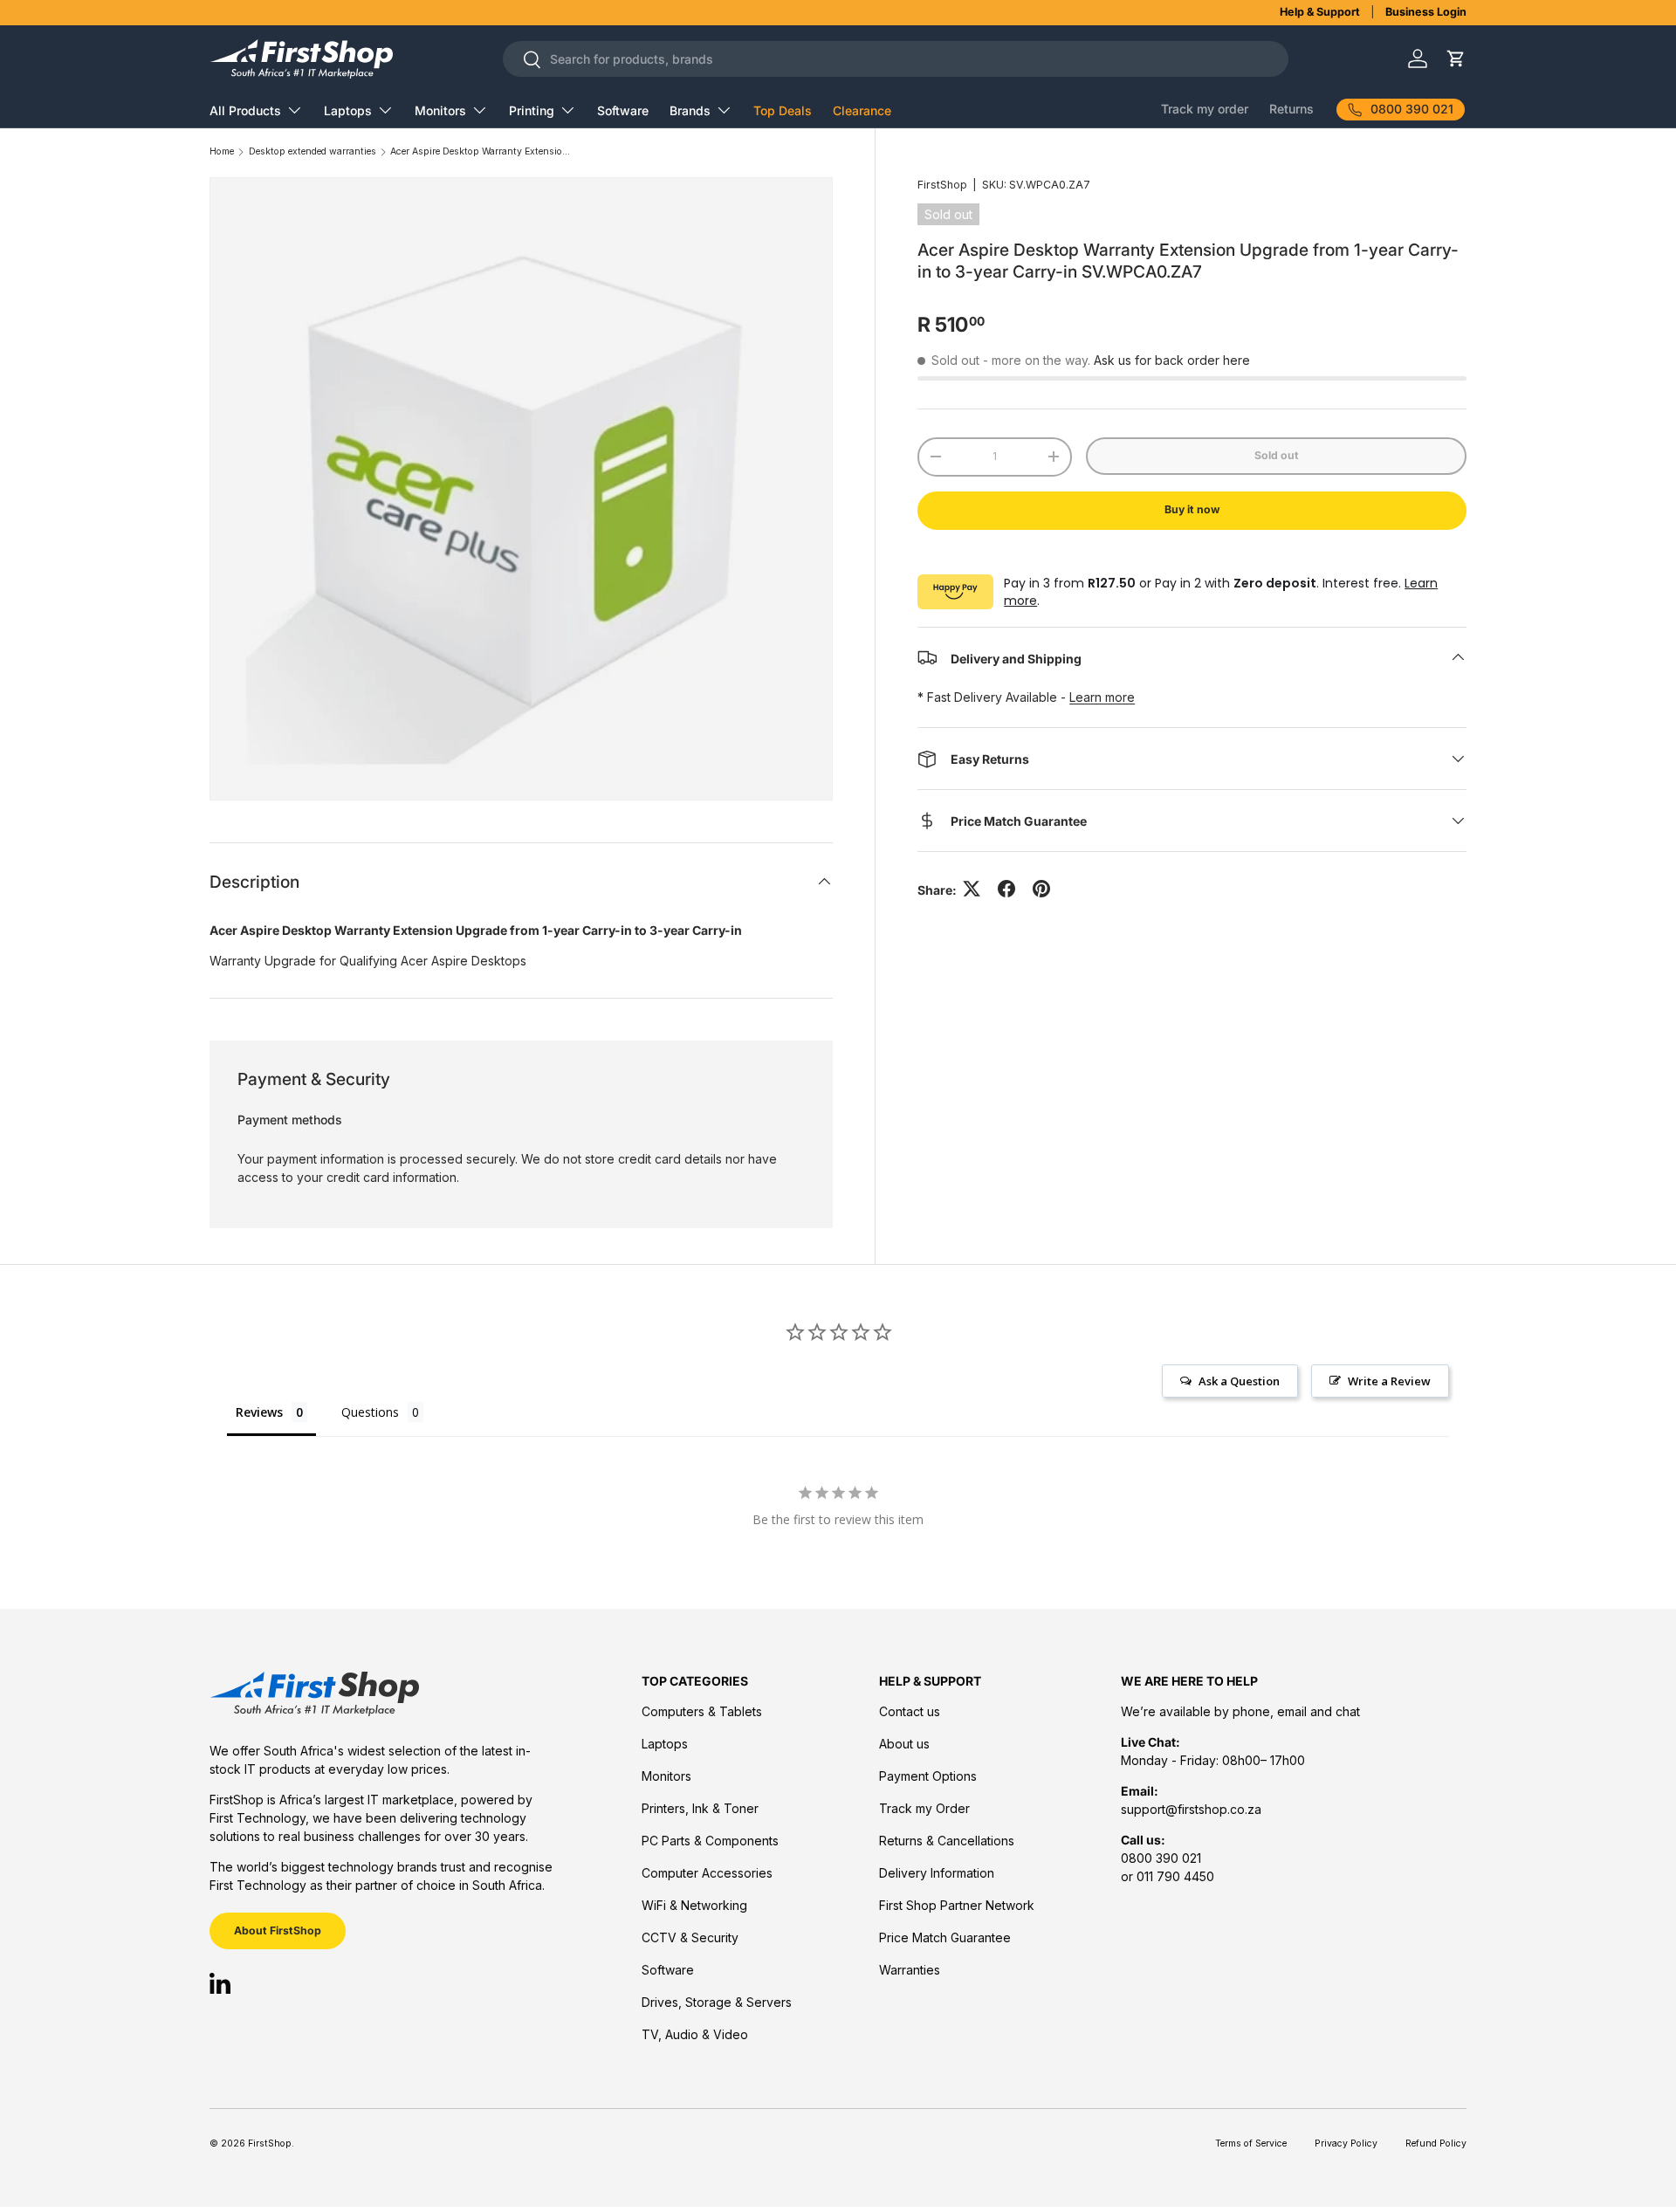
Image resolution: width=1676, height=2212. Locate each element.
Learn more (1102, 697)
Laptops (348, 110)
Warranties (910, 1970)
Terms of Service (1251, 2143)
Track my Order (924, 1808)
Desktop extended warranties (313, 152)
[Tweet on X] (972, 889)
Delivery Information (937, 1873)
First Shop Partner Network (957, 1905)
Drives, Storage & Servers (717, 2002)
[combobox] (896, 59)
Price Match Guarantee (945, 1937)
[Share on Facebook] (1006, 889)
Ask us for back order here (1172, 360)
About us (904, 1744)
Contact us (910, 1711)
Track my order (1205, 109)
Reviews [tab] (259, 1412)
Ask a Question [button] (1239, 1381)
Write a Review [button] (1389, 1381)
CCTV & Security (690, 1937)
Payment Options (928, 1776)
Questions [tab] (370, 1412)
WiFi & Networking (694, 1905)
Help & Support (1320, 12)
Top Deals (783, 110)
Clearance (862, 110)
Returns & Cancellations (947, 1841)
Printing (532, 110)
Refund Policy (1436, 2143)
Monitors (440, 110)
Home (222, 152)
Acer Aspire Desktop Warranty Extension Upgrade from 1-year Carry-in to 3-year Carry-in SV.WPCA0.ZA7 (482, 152)
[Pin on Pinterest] (1041, 889)
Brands (690, 110)
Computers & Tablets (702, 1711)
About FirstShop (278, 1930)
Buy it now (1192, 509)
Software (623, 110)
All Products (245, 110)
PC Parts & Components (710, 1841)
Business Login (1426, 12)
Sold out (1277, 455)
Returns (1291, 109)
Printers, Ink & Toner (700, 1808)
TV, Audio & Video (695, 2034)
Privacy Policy (1346, 2143)
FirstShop (942, 185)
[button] (1456, 59)
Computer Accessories (707, 1873)
